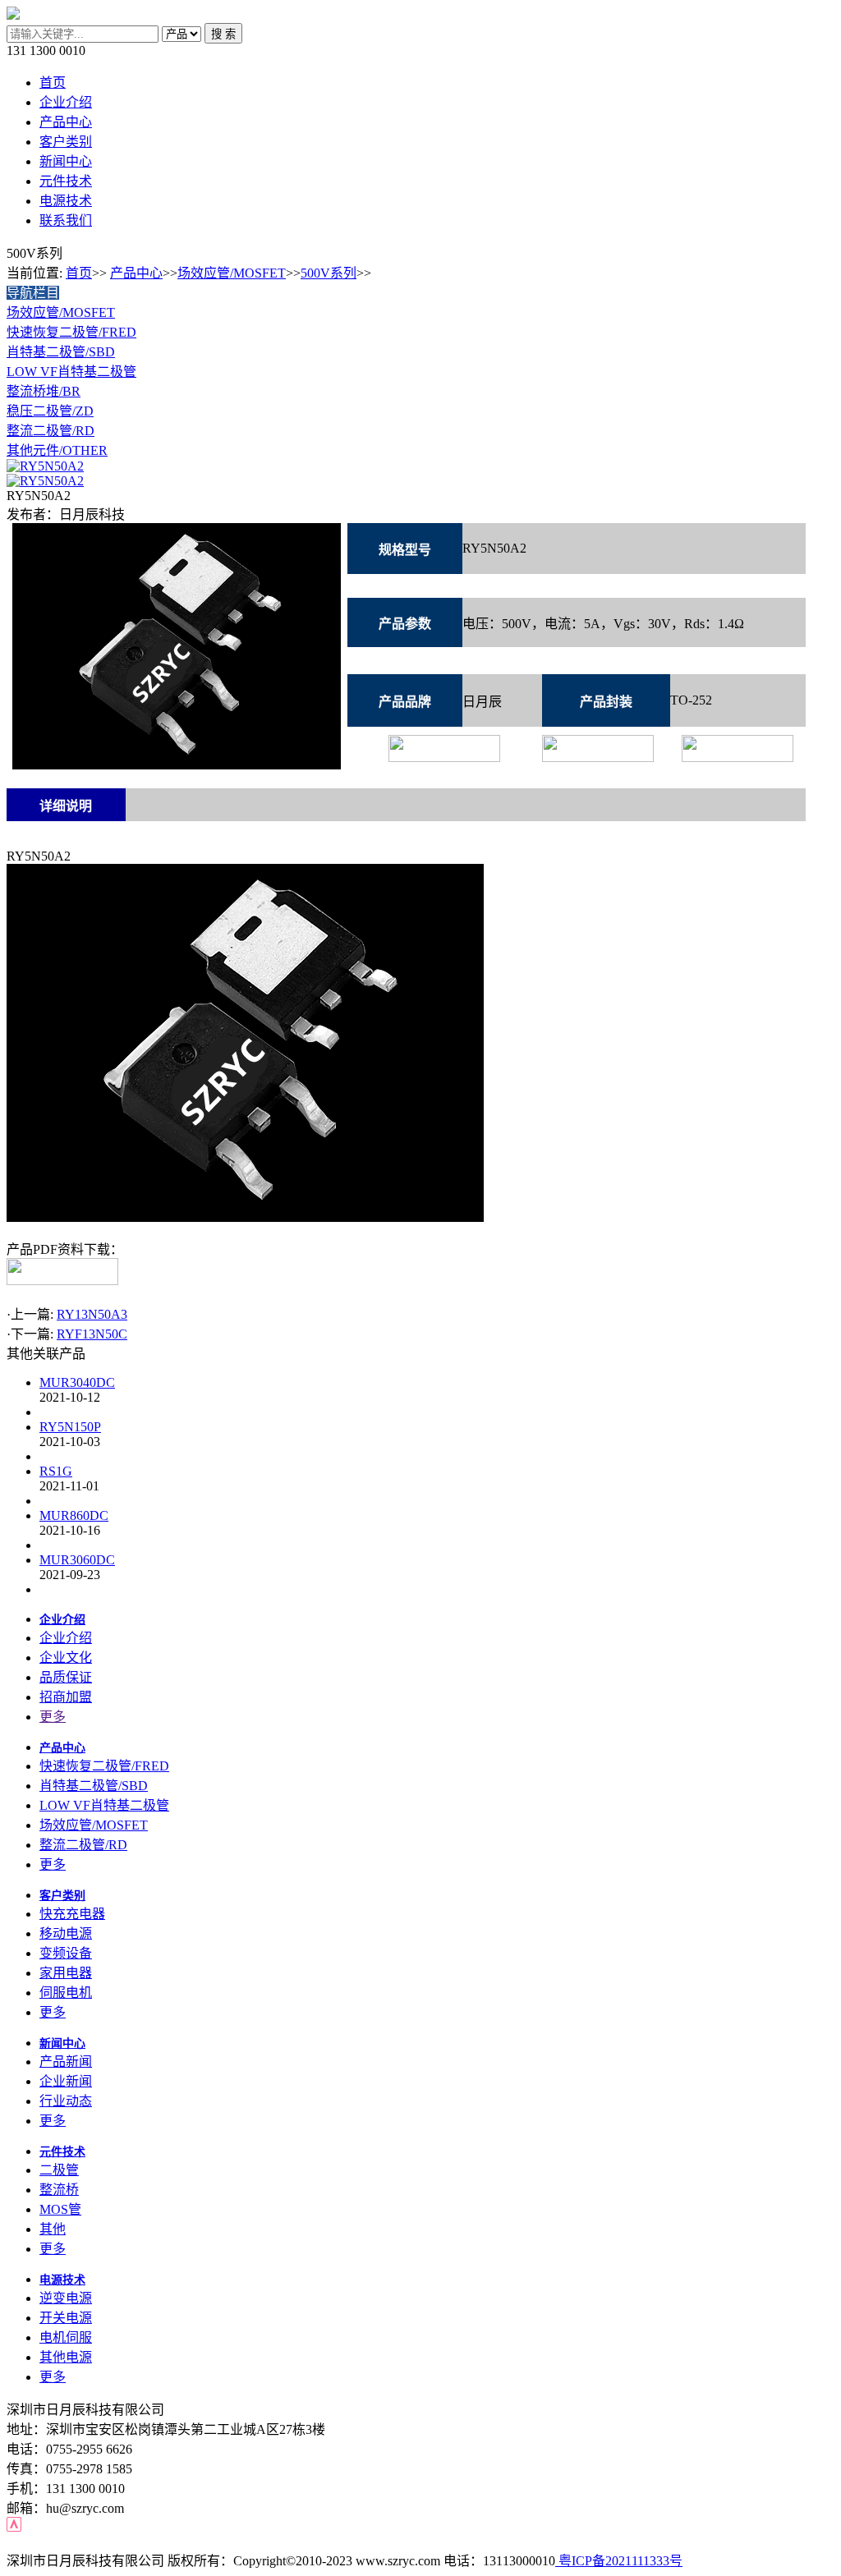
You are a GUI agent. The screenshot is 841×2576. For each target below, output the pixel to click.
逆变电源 (66, 2298)
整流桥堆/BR (44, 391)
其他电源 (66, 2357)
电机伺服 (66, 2337)
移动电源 (66, 1933)
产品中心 (66, 122)
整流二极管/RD (51, 431)
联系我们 (66, 220)
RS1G (56, 1471)
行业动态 (66, 2101)
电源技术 (66, 201)
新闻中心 (66, 161)
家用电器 (66, 1973)
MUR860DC (74, 1515)
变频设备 (66, 1953)
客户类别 (66, 142)
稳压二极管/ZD (50, 411)
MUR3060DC (77, 1560)
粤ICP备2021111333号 (619, 2561)
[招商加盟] (45, 481)
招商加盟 (66, 1697)
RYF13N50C (92, 1334)
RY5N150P (70, 1427)
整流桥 (59, 2190)
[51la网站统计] (14, 2527)
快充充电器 (72, 1914)
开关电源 (66, 2318)
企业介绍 (66, 102)
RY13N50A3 (92, 1314)
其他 (53, 2229)
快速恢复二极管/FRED (71, 332)
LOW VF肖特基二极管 (71, 372)
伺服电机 (66, 1993)
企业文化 (66, 1658)
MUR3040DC (77, 1382)
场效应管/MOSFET (232, 273)
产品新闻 (66, 2062)
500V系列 (329, 273)
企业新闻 (66, 2081)
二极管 (59, 2170)
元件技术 (66, 181)
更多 (53, 1717)
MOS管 (60, 2209)
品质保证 (66, 1677)
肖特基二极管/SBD (61, 352)
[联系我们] (45, 466)
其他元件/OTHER (57, 450)
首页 (53, 83)
